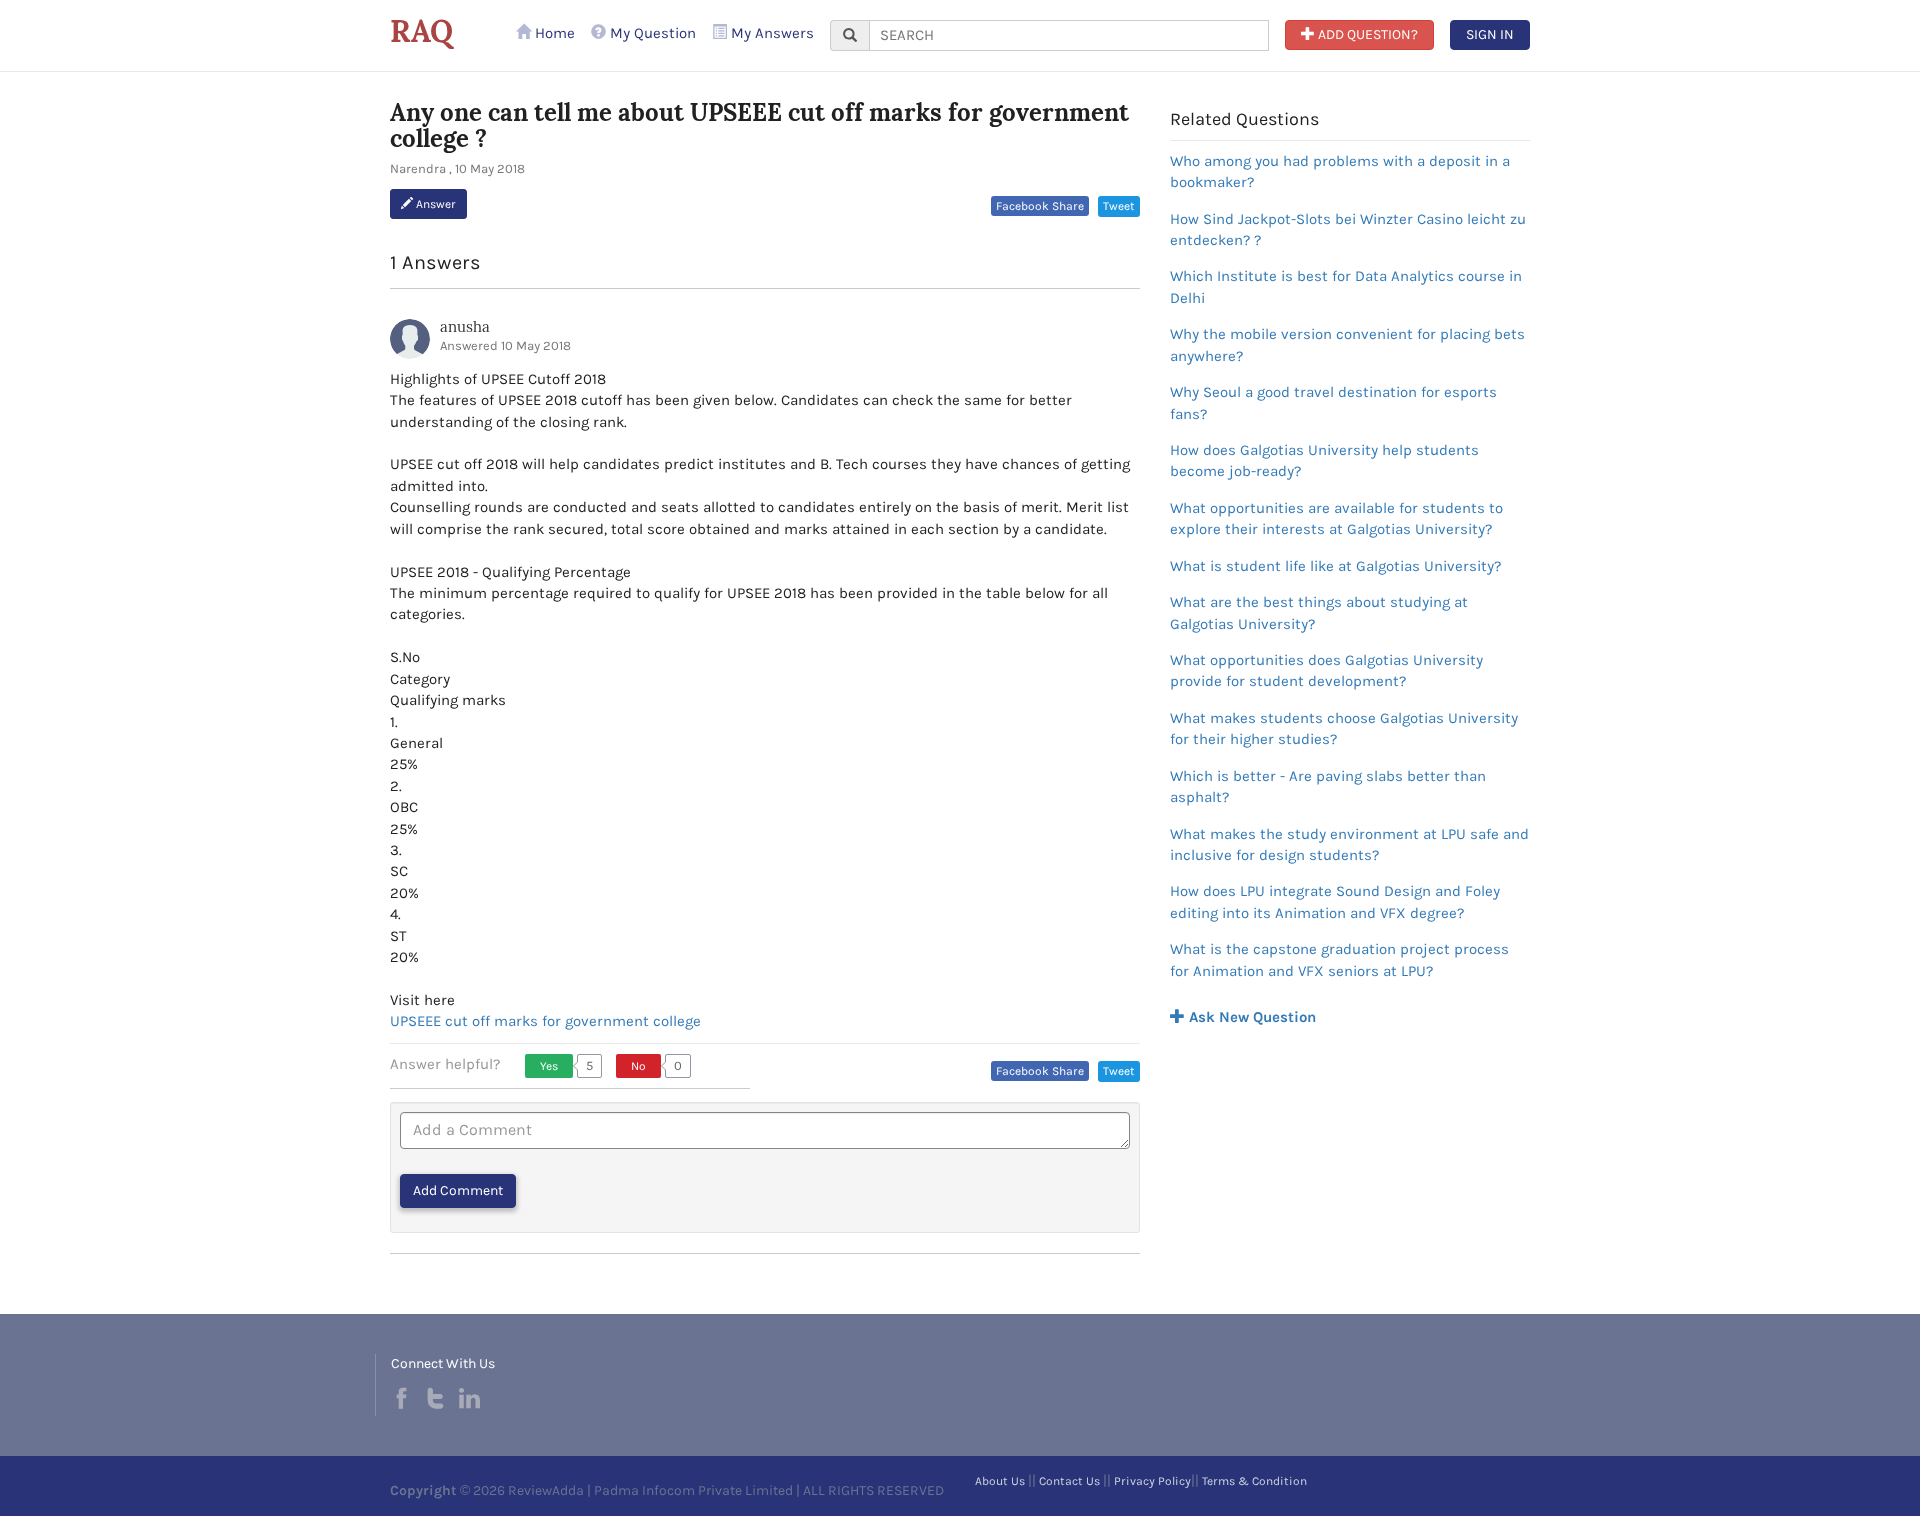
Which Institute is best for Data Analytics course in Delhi (1346, 286)
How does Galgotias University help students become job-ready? (1324, 460)
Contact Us (1069, 1481)
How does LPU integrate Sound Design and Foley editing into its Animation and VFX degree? (1335, 901)
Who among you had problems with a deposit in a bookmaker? (1340, 171)
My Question (651, 33)
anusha (465, 326)
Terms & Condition (1254, 1481)
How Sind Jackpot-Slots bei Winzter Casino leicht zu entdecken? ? (1348, 229)
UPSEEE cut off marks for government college (545, 1021)
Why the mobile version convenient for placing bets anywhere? (1347, 344)
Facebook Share (1040, 206)
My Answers (770, 33)
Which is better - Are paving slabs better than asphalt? (1328, 786)
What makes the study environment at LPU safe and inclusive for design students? (1349, 844)
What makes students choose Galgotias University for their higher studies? (1344, 728)
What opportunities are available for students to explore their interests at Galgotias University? (1336, 518)
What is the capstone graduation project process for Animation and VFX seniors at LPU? (1339, 959)
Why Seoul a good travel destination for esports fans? (1333, 402)
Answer (434, 204)
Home (553, 33)
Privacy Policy (1152, 1481)
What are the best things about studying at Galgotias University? (1319, 612)
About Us (1000, 1481)
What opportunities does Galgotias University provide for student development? (1326, 670)
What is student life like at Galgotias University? (1335, 566)
